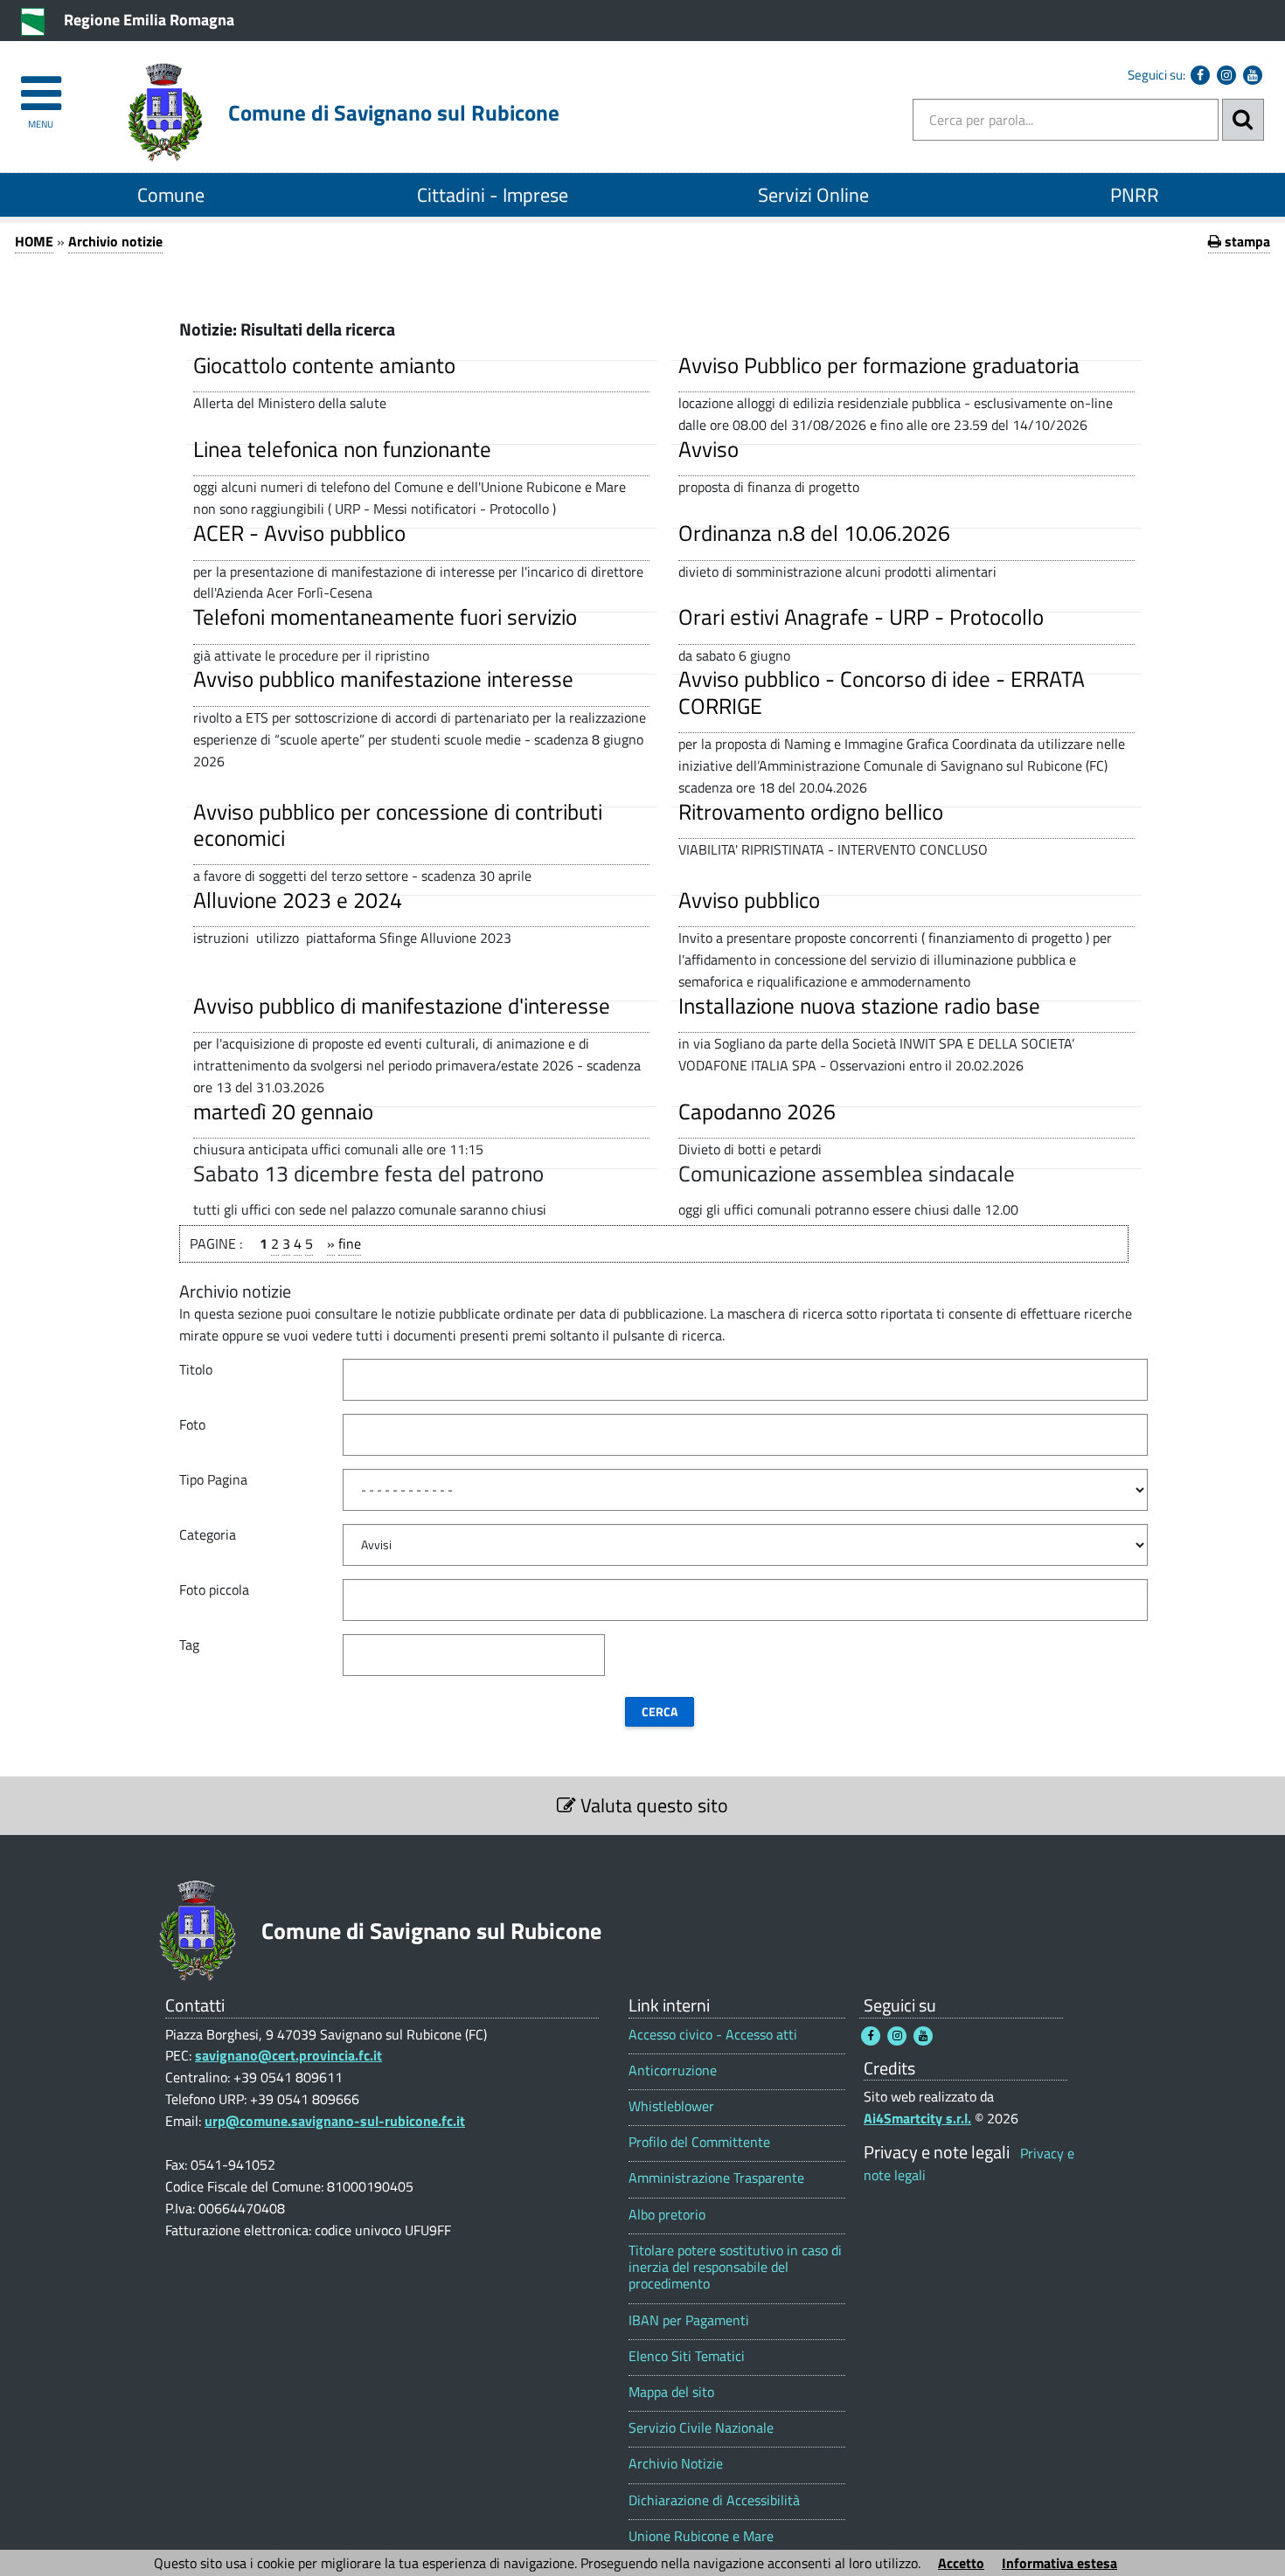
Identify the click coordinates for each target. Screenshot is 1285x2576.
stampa (1246, 241)
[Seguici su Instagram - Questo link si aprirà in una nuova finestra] (1226, 75)
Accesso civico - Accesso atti (713, 2035)
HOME (34, 241)
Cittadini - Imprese (493, 195)
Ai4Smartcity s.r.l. (917, 2118)
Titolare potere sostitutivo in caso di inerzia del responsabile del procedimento (735, 2268)
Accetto (961, 2563)
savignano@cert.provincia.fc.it (288, 2055)
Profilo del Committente (699, 2142)
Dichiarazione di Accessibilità (714, 2500)
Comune (171, 195)
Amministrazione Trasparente (716, 2178)
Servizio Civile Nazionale (701, 2428)
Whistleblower (671, 2106)
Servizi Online (813, 195)
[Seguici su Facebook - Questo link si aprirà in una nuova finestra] (1200, 75)
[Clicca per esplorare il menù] (41, 85)
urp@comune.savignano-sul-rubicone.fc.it (335, 2121)
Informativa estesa (1059, 2563)
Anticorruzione (673, 2070)
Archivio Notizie (676, 2464)
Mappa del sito (671, 2392)
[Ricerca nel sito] (1243, 120)
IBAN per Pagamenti (689, 2320)
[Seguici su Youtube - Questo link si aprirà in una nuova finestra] (1253, 75)
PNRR (1135, 195)
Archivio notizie (115, 241)
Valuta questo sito (652, 1805)
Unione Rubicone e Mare (701, 2536)
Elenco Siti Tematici (687, 2356)
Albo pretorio (667, 2215)
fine (350, 1243)
